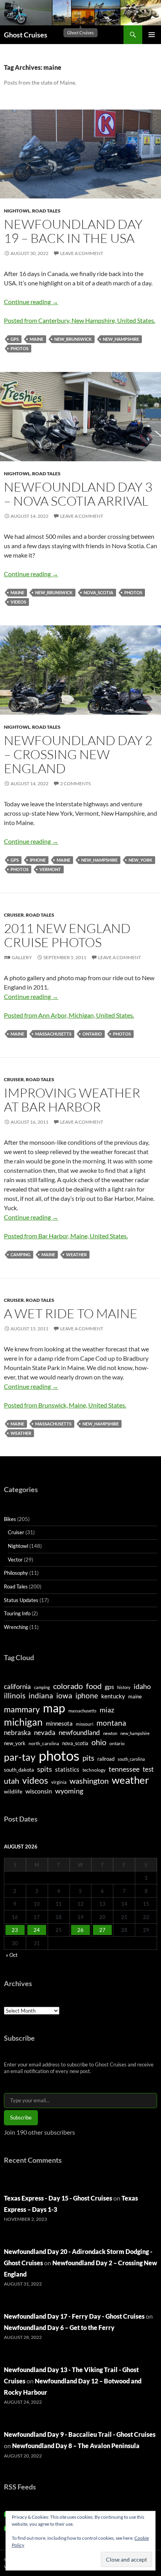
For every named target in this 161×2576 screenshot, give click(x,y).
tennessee (124, 1769)
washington (89, 1781)
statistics (67, 1769)
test (148, 1769)
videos (18, 602)
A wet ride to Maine (71, 1313)
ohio (99, 1742)
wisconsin (39, 1791)
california (17, 1686)
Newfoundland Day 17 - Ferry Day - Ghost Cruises (74, 2316)
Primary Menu (152, 35)
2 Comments (75, 783)
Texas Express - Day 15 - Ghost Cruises (58, 2198)
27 (102, 1930)
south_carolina (131, 1759)
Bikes (10, 1519)
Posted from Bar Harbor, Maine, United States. (66, 1236)
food (94, 1686)
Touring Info (17, 1613)
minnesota (59, 1723)
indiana (41, 1695)
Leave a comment (82, 253)
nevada (45, 1733)
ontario (92, 1034)
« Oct (12, 1955)
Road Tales (46, 211)
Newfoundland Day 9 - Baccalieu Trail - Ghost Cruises (80, 2434)
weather (76, 1254)
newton (110, 1733)
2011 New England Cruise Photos (67, 935)
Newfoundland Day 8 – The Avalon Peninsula (76, 2446)
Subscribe (21, 2117)
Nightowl (17, 211)
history (124, 1687)
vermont (50, 869)
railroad (106, 1759)
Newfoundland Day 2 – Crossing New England (78, 754)
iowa (64, 1695)
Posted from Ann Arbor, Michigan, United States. (69, 1015)
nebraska (17, 1732)
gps (15, 339)
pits (88, 1758)
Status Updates (21, 1600)
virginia (59, 1782)
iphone (38, 860)
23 (15, 1930)
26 (80, 1930)
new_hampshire (121, 339)
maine (37, 339)
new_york (140, 860)
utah (12, 1781)
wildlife (13, 1791)
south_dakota (19, 1770)
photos (20, 348)
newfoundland (79, 1732)
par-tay (20, 1757)
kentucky (113, 1696)
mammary (22, 1709)
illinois (15, 1695)
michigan (23, 1722)
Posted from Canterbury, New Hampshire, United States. (80, 320)
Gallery (22, 957)
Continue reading (31, 302)
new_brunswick (73, 339)
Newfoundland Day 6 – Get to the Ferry (59, 2327)
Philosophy (16, 1573)
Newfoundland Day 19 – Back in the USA (73, 231)
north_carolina (44, 1743)
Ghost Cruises (26, 35)
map (54, 1708)
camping (21, 1254)
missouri (85, 1724)
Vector (15, 1560)
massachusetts (53, 1034)
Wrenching (16, 1627)
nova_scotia (98, 592)
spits (45, 1769)
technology (94, 1770)
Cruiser (14, 915)
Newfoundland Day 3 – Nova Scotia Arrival (78, 494)
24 (37, 1930)
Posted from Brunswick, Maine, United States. (65, 1405)
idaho (142, 1686)
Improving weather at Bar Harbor (72, 1100)
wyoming (69, 1791)
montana (111, 1723)
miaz (107, 1710)
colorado (68, 1686)
